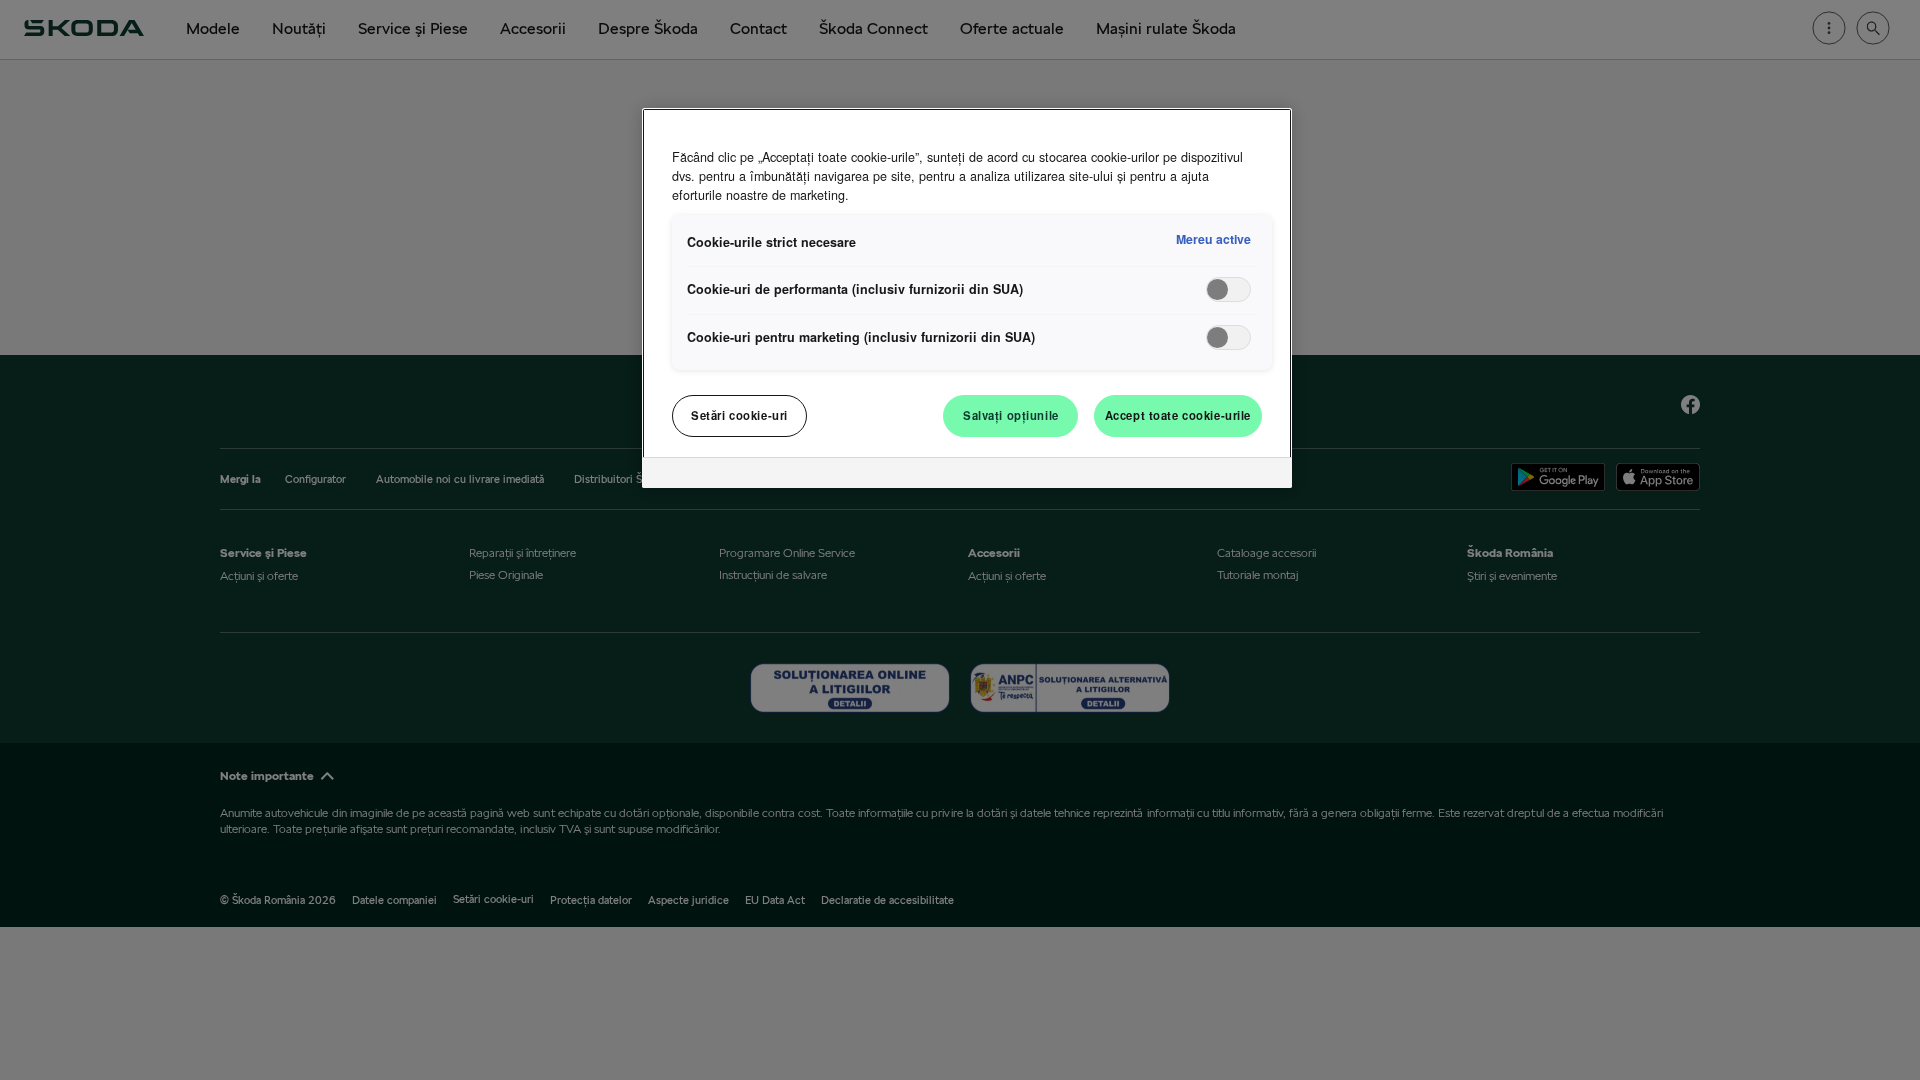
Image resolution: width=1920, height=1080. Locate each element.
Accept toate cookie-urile (1178, 415)
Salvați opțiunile (1011, 415)
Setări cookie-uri (739, 415)
